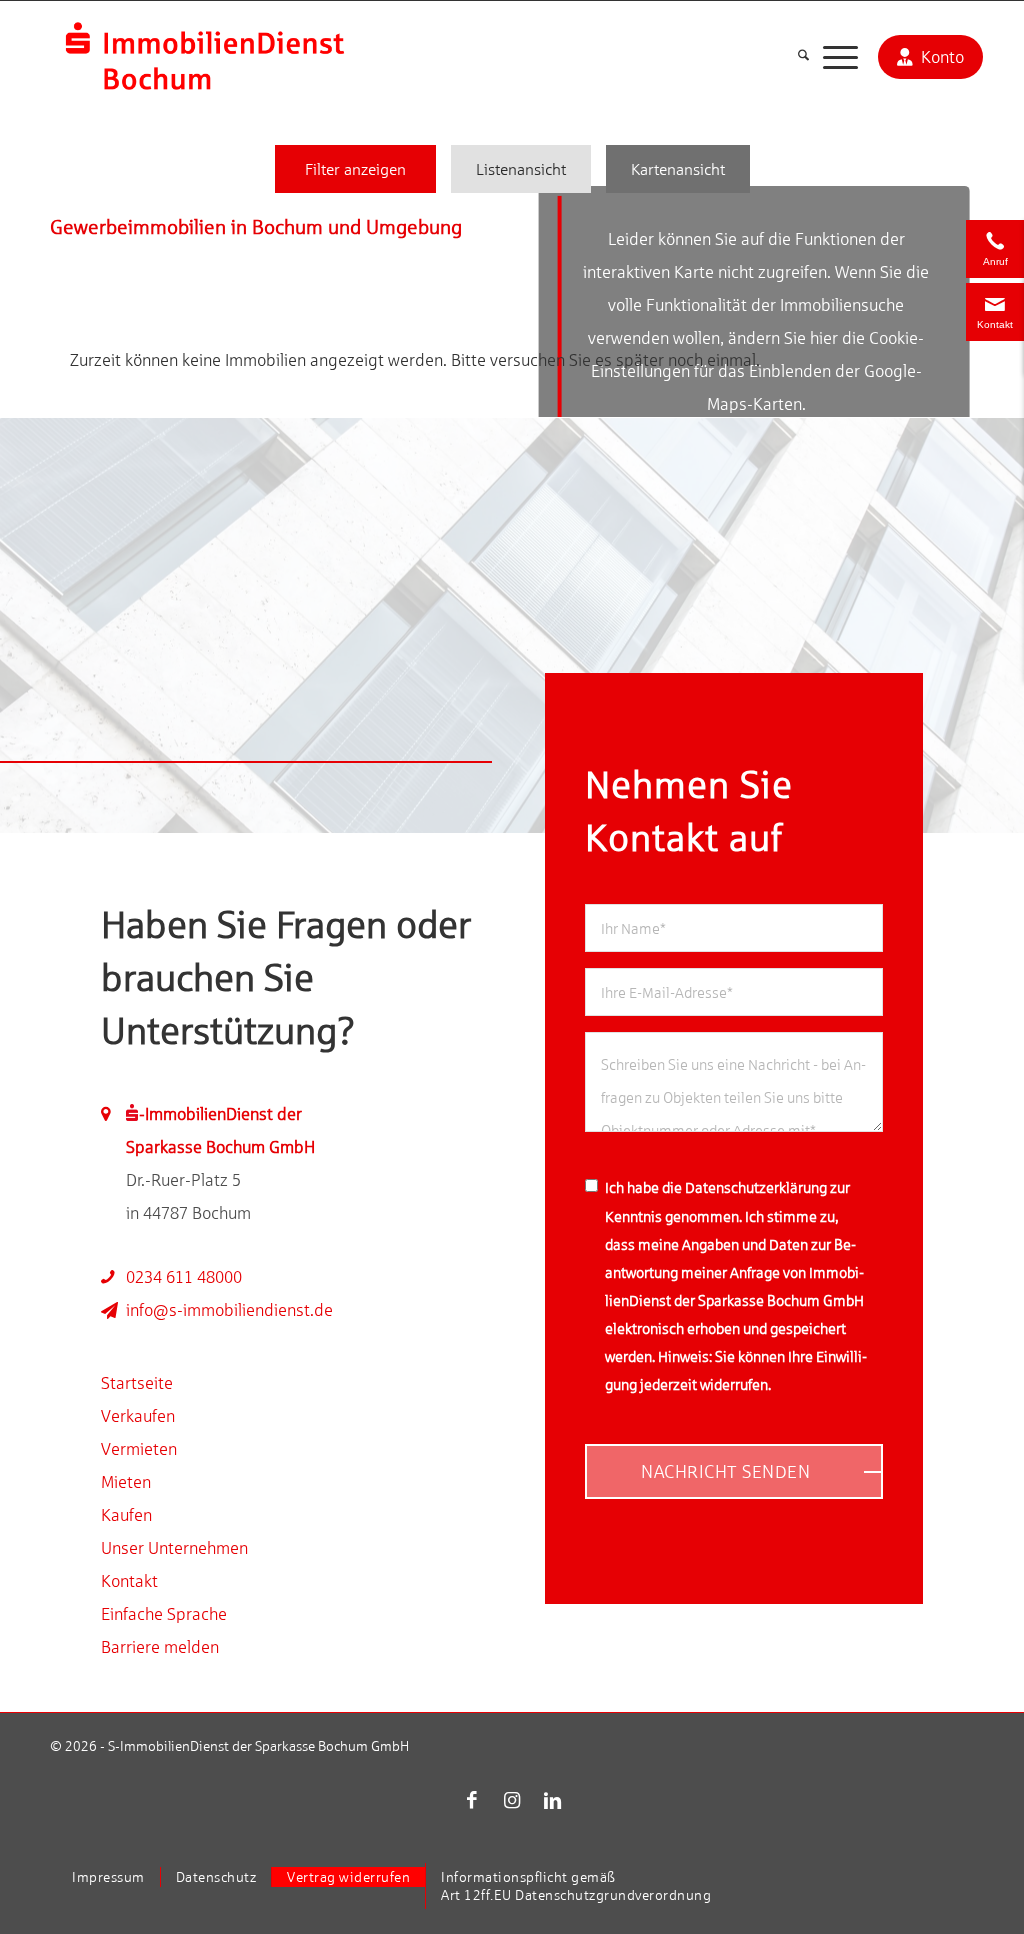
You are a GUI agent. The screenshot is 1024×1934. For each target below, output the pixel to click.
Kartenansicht (678, 169)
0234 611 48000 (184, 1277)
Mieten (126, 1482)
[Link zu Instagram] (512, 1800)
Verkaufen (138, 1416)
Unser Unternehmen (174, 1548)
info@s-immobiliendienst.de (229, 1310)
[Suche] (803, 56)
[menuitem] (803, 56)
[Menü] (840, 56)
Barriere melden (160, 1647)
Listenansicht (521, 169)
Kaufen (126, 1515)
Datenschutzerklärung (756, 1187)
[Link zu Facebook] (472, 1800)
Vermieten (139, 1449)
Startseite (137, 1383)
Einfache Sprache (164, 1614)
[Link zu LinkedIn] (552, 1800)
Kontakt (129, 1581)
